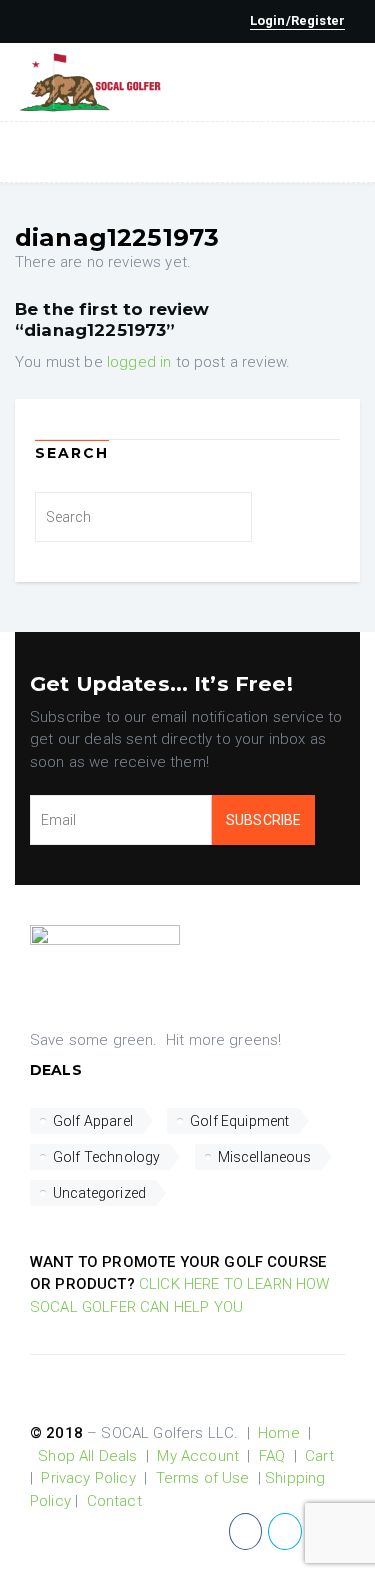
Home (279, 1433)
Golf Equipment (239, 1121)
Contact (114, 1501)
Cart (319, 1456)
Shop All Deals (87, 1456)
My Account (198, 1456)
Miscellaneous (265, 1157)
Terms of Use (203, 1478)
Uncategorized (99, 1193)
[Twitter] (284, 1531)
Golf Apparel (93, 1121)
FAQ (272, 1456)
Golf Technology (106, 1157)
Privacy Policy (88, 1478)
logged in (139, 362)
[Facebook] (245, 1531)
